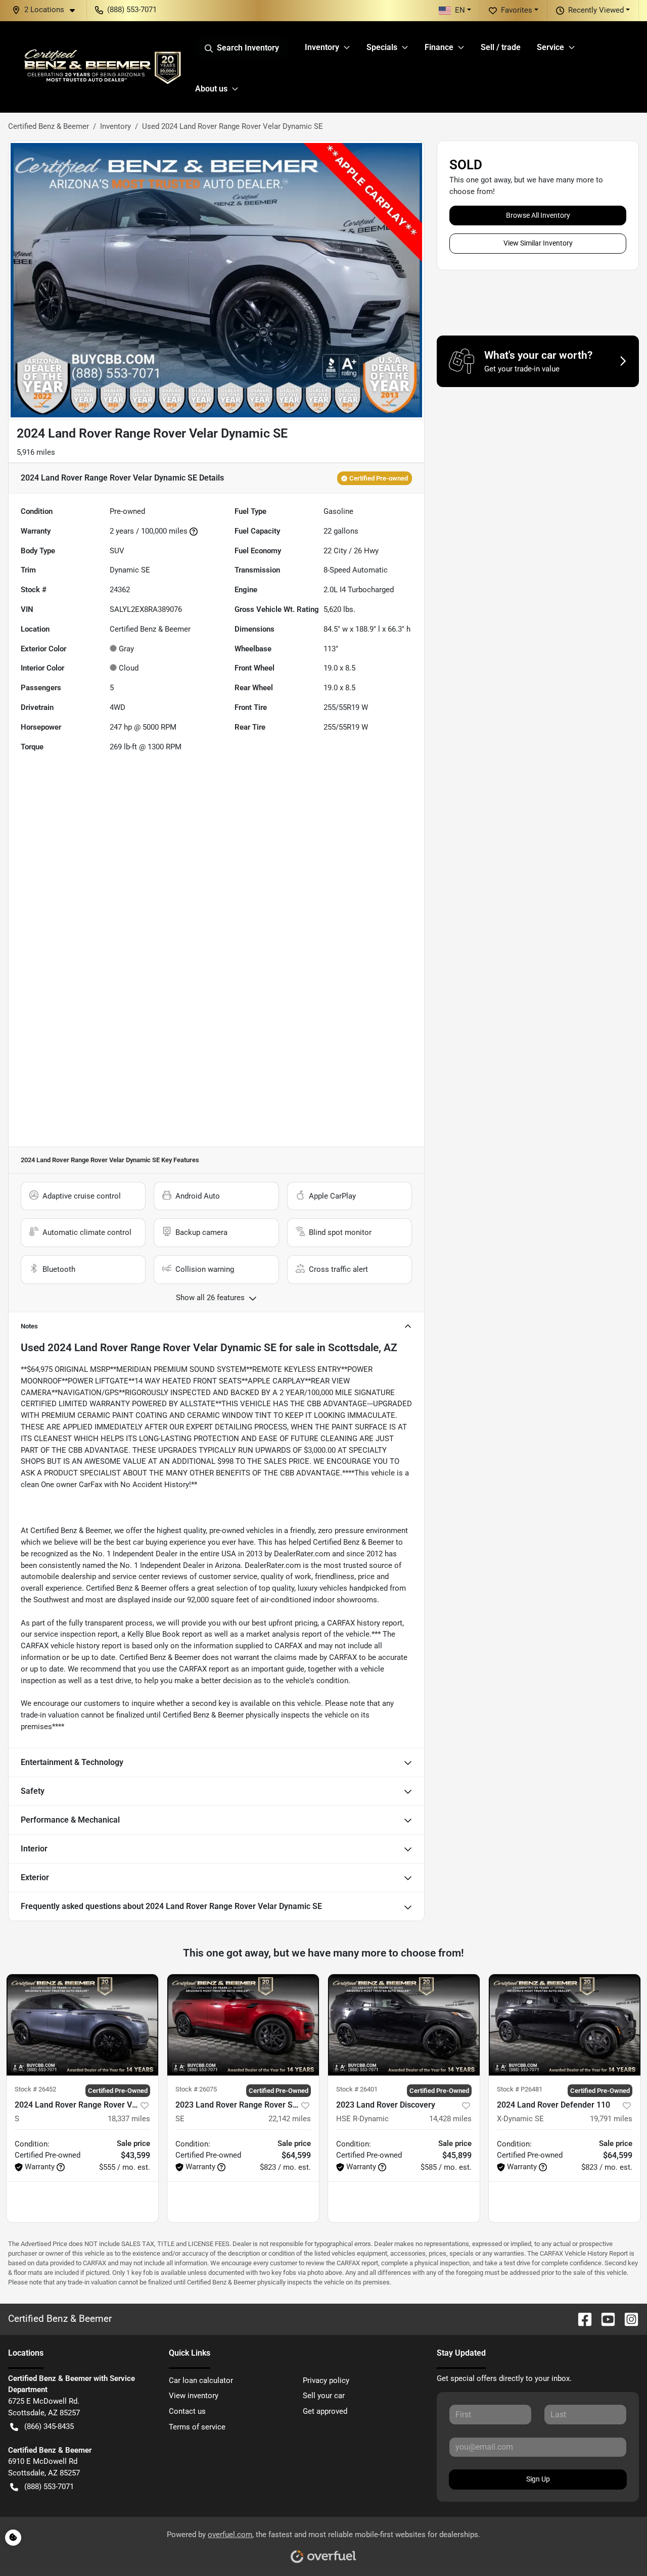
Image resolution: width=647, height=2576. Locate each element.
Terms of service (197, 2427)
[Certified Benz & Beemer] (102, 67)
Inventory (115, 126)
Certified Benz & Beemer (49, 126)
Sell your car (324, 2396)
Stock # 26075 (196, 2089)
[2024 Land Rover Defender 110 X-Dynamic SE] (565, 2025)
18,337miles (129, 2119)
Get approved (325, 2411)
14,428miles (450, 2119)
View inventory (194, 2396)
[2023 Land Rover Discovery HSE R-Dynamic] (404, 2025)
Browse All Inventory (538, 215)
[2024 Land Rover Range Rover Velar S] (82, 2025)
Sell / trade (501, 47)
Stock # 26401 (357, 2089)
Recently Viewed (596, 10)
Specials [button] (382, 47)
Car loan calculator (201, 2380)
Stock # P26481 (520, 2089)
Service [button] (550, 47)
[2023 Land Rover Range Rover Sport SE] (243, 2025)
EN (460, 10)
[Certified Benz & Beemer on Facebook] (581, 2319)
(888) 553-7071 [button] (132, 10)
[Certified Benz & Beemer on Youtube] (604, 2319)
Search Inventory (248, 48)
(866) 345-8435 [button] (49, 2426)
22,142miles (290, 2119)
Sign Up (538, 2479)
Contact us (187, 2411)
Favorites (517, 10)
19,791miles (611, 2119)
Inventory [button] (322, 47)
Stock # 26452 (35, 2089)
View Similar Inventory (538, 243)
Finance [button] (439, 47)
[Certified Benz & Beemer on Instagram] (627, 2319)
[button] (48, 10)
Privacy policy (326, 2380)
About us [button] (211, 89)
